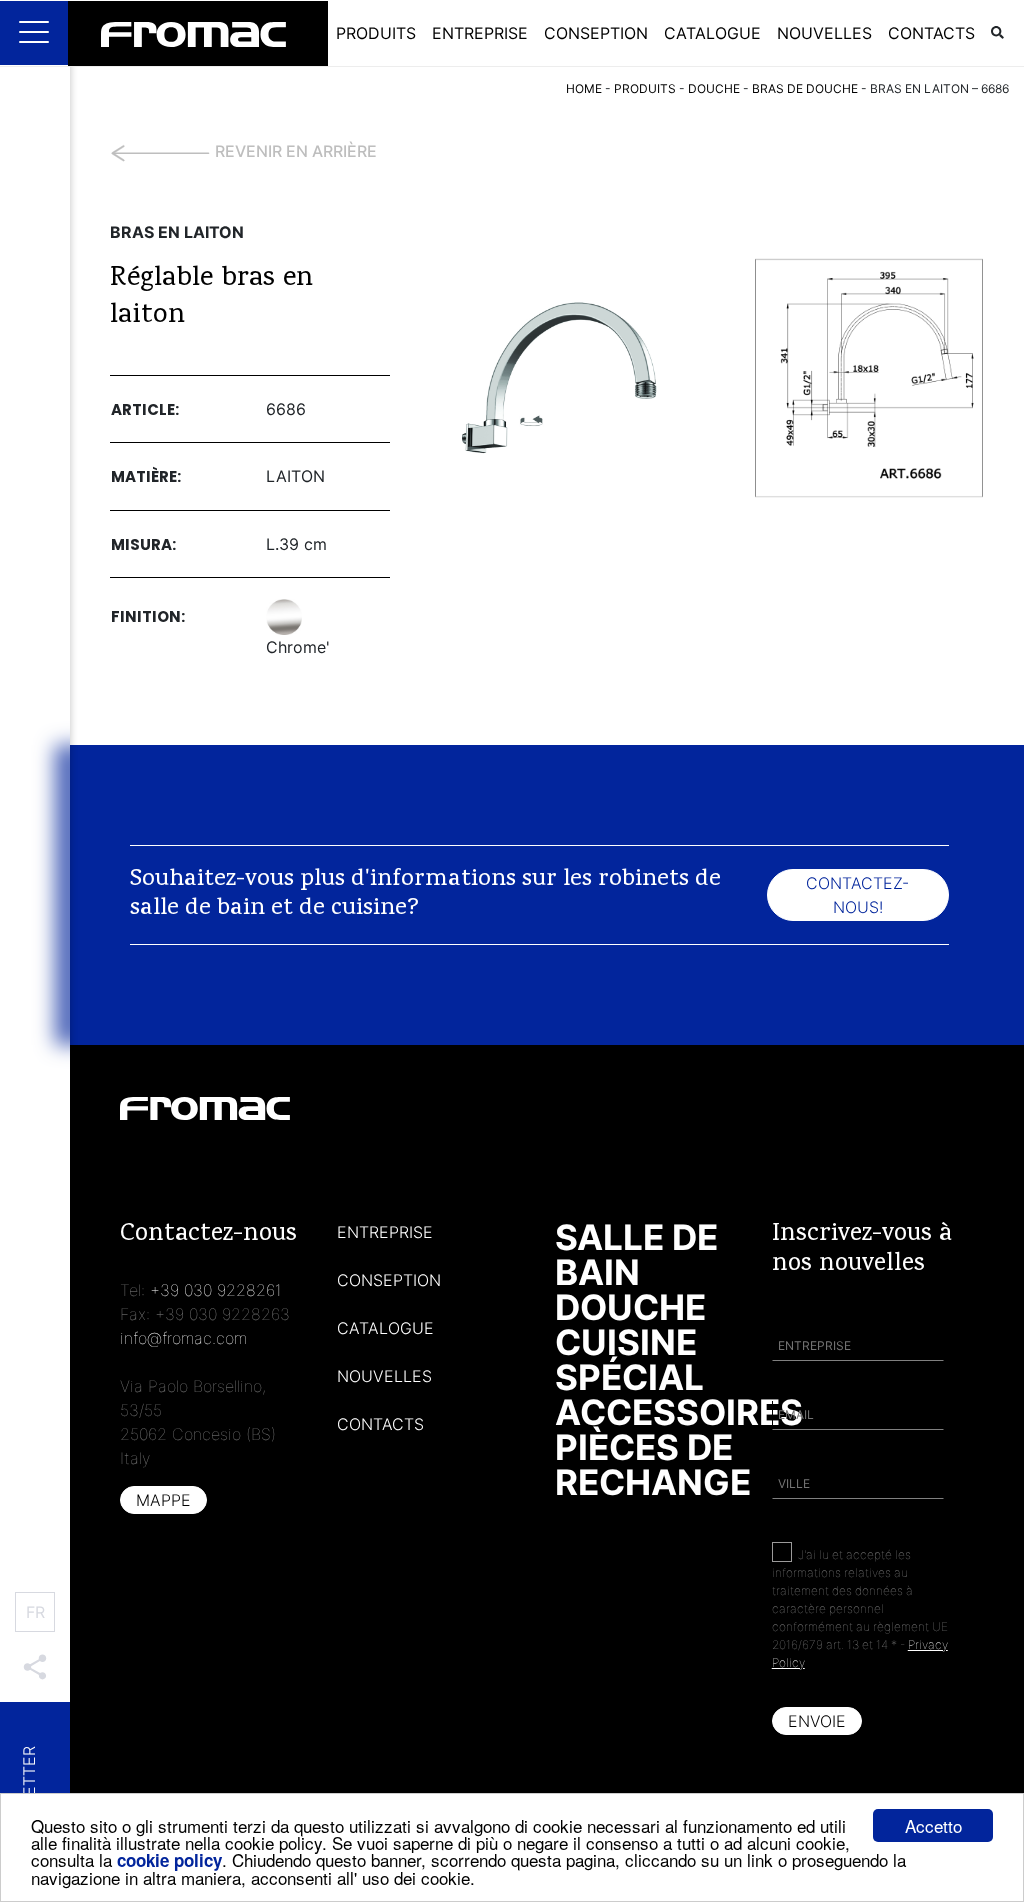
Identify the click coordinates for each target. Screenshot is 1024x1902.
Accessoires (679, 1412)
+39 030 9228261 (216, 1290)
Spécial (629, 1377)
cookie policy (169, 1860)
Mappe (163, 1500)
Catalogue (712, 33)
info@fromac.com (183, 1338)
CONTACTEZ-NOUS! (857, 895)
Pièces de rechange (653, 1464)
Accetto (933, 1825)
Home (584, 88)
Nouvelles (824, 33)
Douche (630, 1307)
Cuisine (626, 1342)
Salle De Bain (636, 1254)
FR (35, 1612)
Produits (376, 33)
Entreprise (480, 33)
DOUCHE (714, 88)
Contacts (931, 33)
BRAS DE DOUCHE (805, 88)
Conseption (596, 33)
